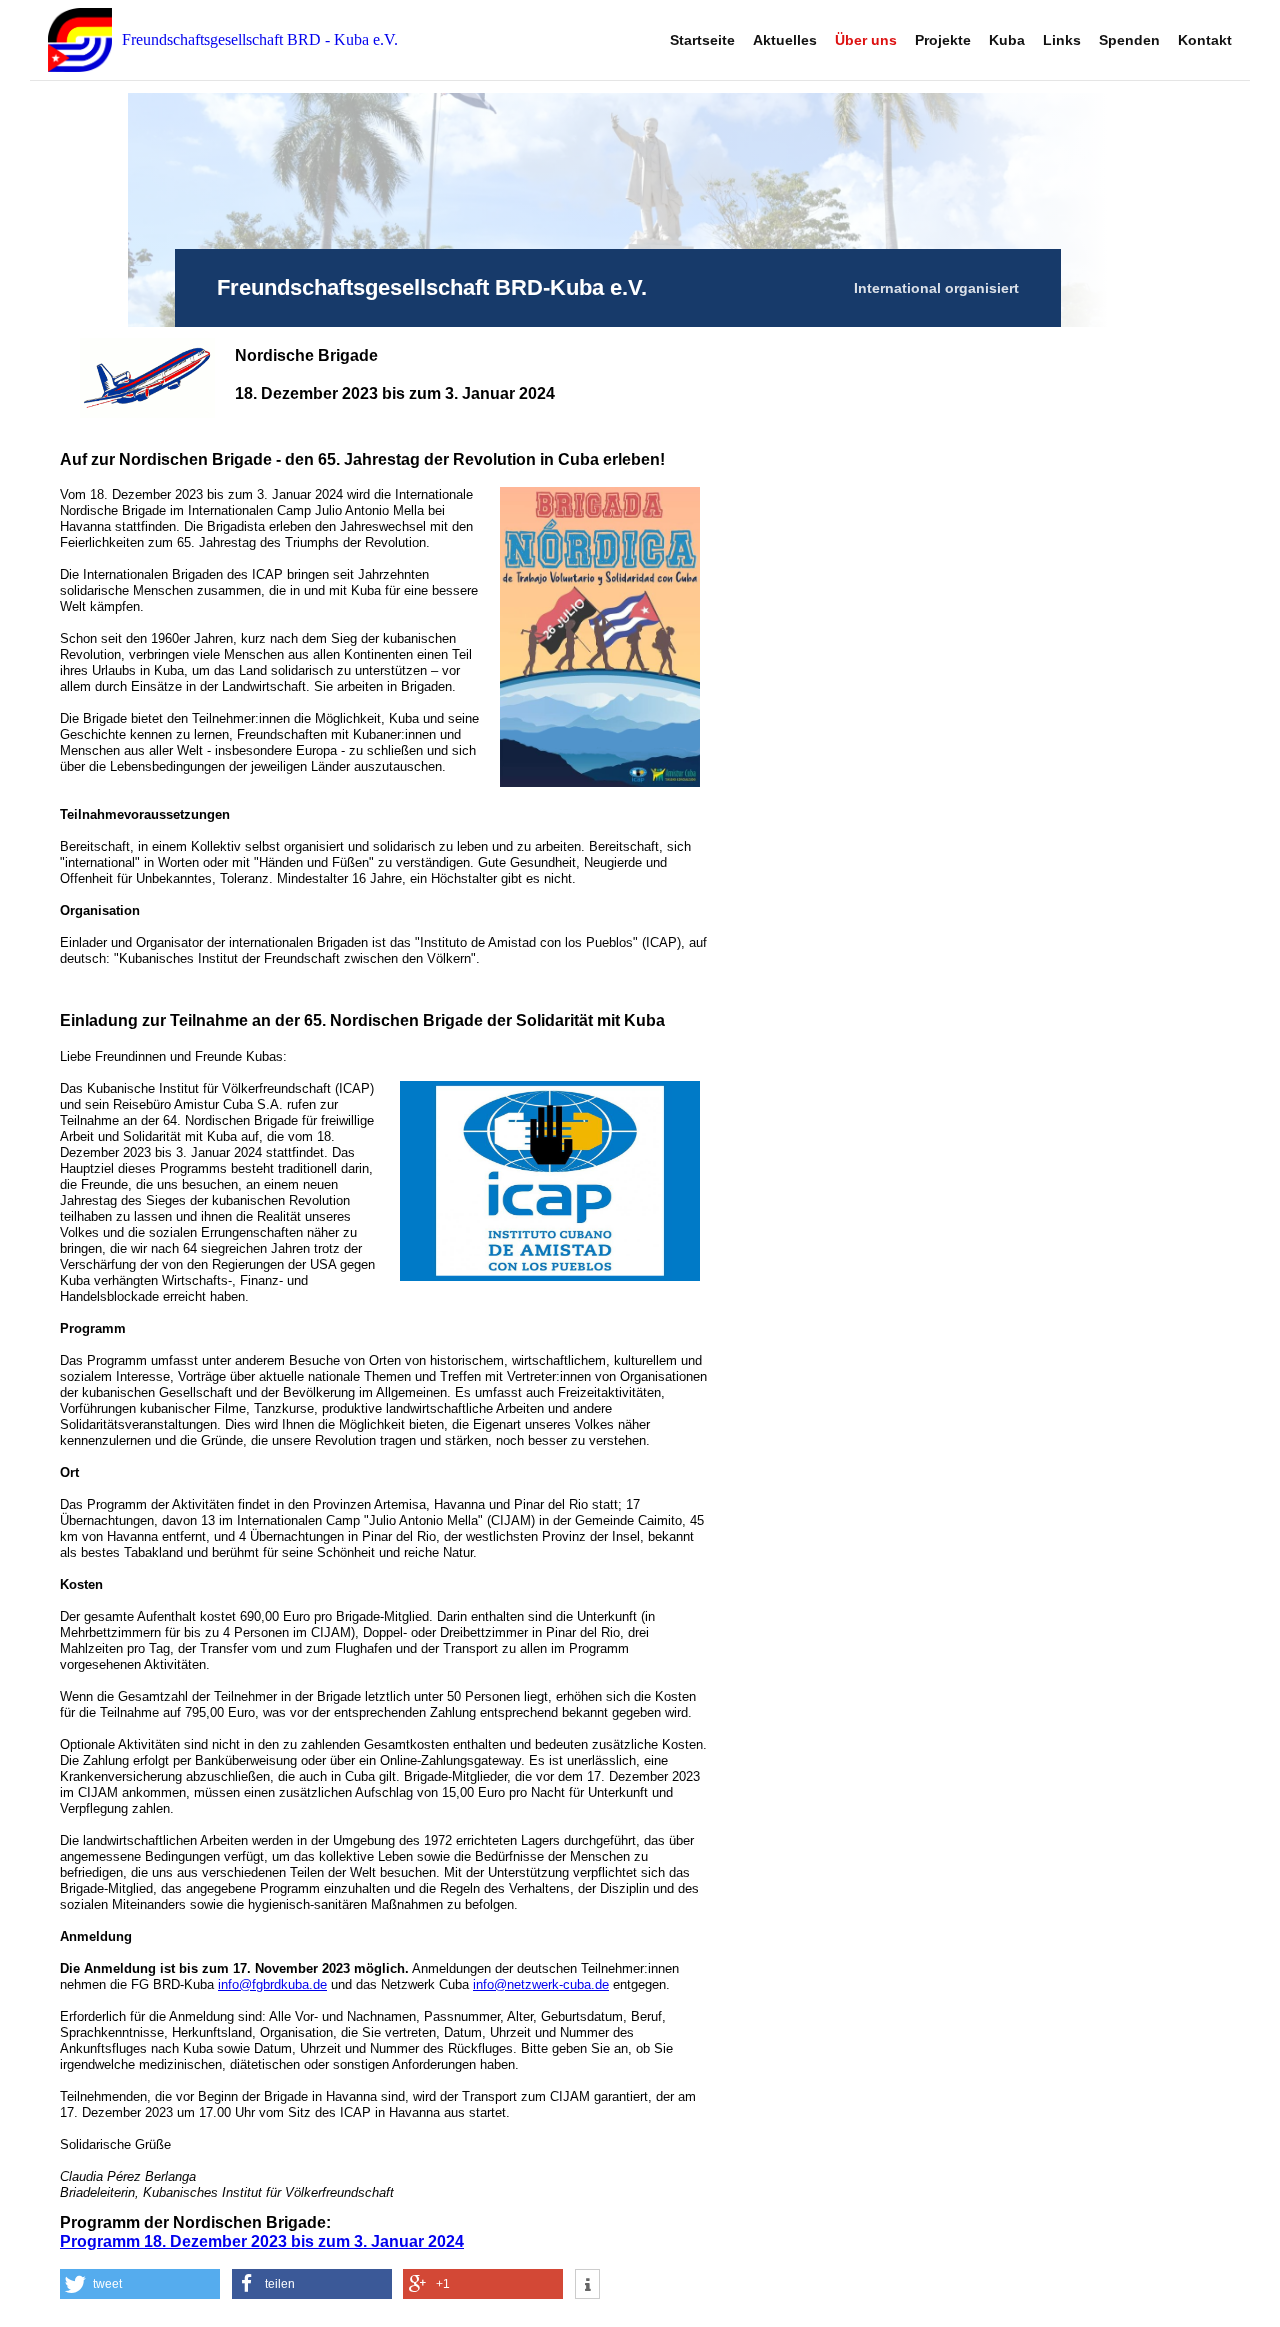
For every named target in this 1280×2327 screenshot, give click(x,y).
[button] (140, 2284)
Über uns (866, 40)
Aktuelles (785, 40)
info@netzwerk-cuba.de (541, 1984)
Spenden (1129, 40)
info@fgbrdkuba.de (272, 1984)
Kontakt (1205, 40)
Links (1062, 40)
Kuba (1007, 40)
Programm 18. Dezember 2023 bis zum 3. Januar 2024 (262, 2241)
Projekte (943, 40)
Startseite (702, 40)
